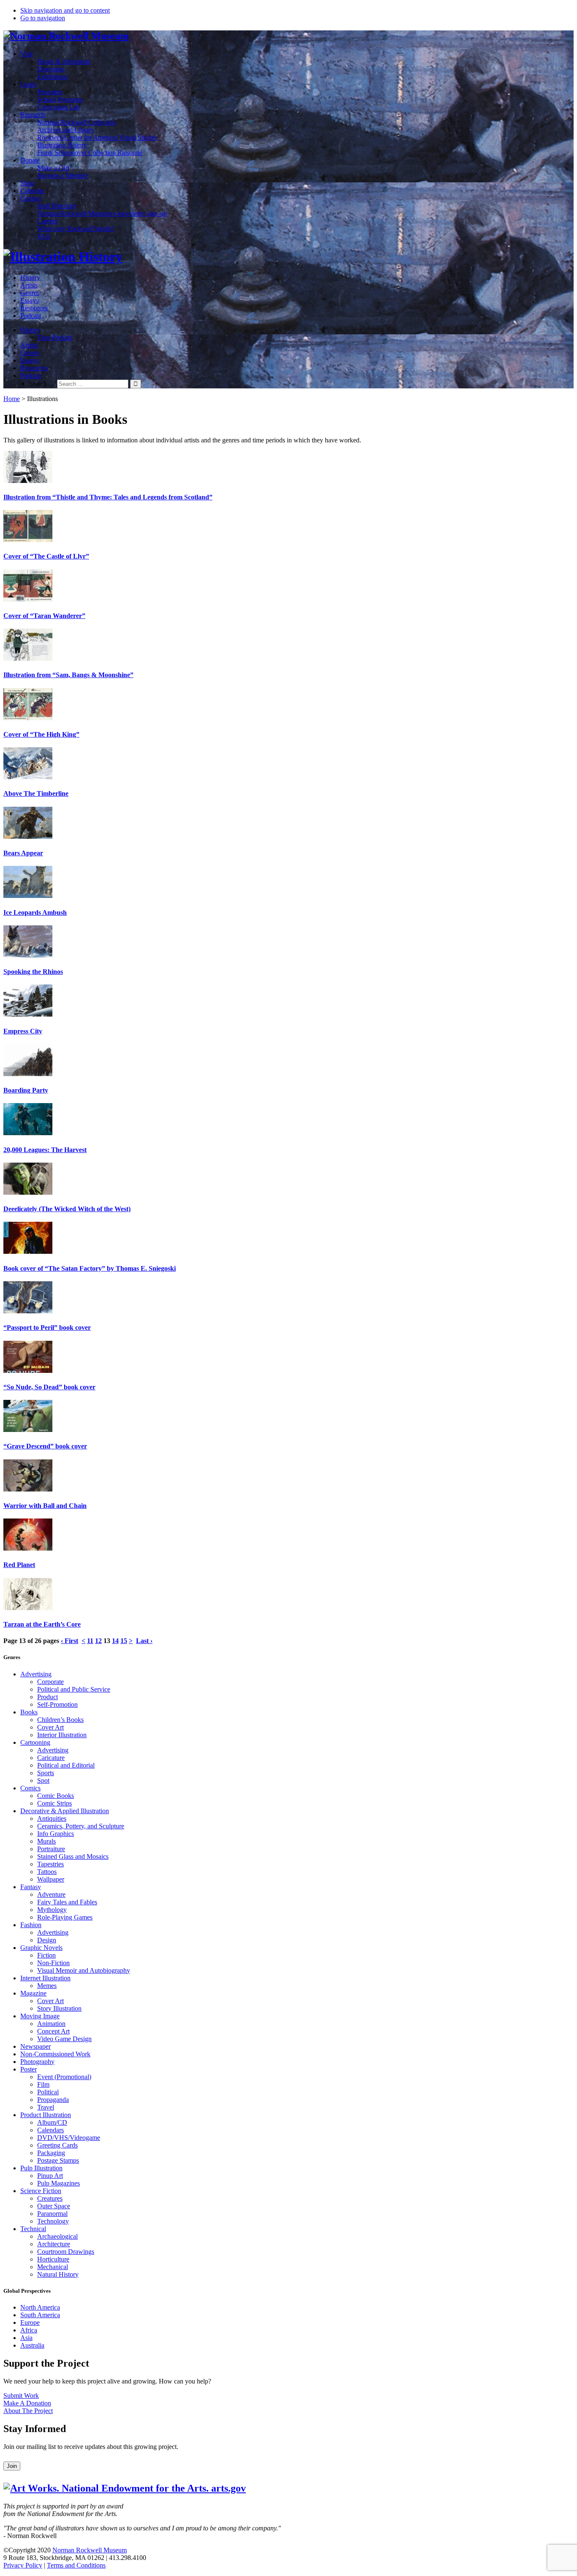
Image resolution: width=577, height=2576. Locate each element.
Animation (51, 2024)
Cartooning (35, 1742)
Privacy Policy (23, 2565)
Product (48, 1697)
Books (29, 1712)
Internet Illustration (45, 1978)
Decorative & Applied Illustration (65, 1811)
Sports (46, 1773)
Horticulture (53, 2259)
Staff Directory (57, 206)
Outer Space (54, 2206)
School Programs (60, 99)
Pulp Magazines (59, 2183)
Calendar (32, 191)
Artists (29, 285)
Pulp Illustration (41, 2168)
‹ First (69, 1641)
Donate (30, 160)
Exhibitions (52, 77)
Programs (50, 92)
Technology (53, 2221)
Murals (46, 1841)
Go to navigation (43, 18)
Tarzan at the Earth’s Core (42, 1624)
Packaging (51, 2153)
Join (12, 2466)
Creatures (50, 2198)
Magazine (33, 1993)
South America (40, 2315)
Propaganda (53, 2100)
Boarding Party (26, 1090)
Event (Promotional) (64, 2077)
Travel (46, 2107)
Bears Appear (23, 853)
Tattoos (47, 1872)
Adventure (51, 1894)
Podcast (31, 316)
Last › (144, 1641)
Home (12, 399)
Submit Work (21, 2396)
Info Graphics (56, 1834)
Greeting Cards (57, 2145)
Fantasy (31, 1887)
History (30, 278)
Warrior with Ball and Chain (45, 1506)
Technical (33, 2229)
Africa (29, 2330)
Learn (28, 84)
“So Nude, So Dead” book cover (49, 1387)
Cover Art (50, 1727)
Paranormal (52, 2214)
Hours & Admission (64, 61)
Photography (37, 2062)
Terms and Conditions (76, 2565)
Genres (30, 293)
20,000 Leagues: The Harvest (45, 1150)
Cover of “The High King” (41, 734)
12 (98, 1641)
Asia (26, 2338)
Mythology (52, 1910)
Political (48, 2092)
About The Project (28, 2411)
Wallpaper (51, 1879)
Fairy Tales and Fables (67, 1902)
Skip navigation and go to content (65, 10)
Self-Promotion (57, 1704)
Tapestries (50, 1864)
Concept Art (53, 2031)
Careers (47, 221)
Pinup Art (50, 2176)
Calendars (50, 2130)
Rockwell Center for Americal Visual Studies (97, 137)
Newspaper (35, 2046)
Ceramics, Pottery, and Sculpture (81, 1826)
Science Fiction (41, 2191)
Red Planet (19, 1565)
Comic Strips (54, 1803)
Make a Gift (53, 168)
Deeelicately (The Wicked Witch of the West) (67, 1209)
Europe (30, 2322)
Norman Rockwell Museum (90, 2550)
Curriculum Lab (59, 107)
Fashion (31, 1925)
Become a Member (63, 175)
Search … (42, 384)
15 (124, 1641)
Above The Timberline (36, 793)
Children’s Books (60, 1720)
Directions (51, 69)
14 (115, 1641)
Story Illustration (59, 2008)
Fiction (46, 1955)
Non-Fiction (53, 1963)
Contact (31, 198)
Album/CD (52, 2122)
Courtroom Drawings (66, 2252)
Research (33, 115)
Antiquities (52, 1818)
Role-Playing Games (65, 1917)
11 (90, 1641)
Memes (47, 1986)
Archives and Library (66, 130)
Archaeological (57, 2236)
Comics (30, 1788)
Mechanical (53, 2267)
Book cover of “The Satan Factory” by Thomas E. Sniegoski (90, 1268)
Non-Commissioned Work (55, 2054)
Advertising (36, 1674)
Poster (29, 2069)
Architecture (54, 2244)
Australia (32, 2345)
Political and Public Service (74, 1689)
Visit (26, 54)
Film (43, 2084)
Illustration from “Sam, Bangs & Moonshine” (68, 675)
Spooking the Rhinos (33, 972)
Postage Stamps (58, 2160)
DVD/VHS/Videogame (69, 2138)
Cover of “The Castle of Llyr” (46, 556)
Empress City (23, 1031)
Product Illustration (46, 2115)
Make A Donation (27, 2403)
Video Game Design (64, 2039)
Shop (27, 183)
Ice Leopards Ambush (35, 912)
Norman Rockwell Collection (76, 122)
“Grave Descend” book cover (45, 1446)
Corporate (50, 1682)
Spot (43, 1780)
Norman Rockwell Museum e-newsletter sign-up (102, 213)
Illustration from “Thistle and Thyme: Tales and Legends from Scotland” (108, 497)
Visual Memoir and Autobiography (84, 1970)
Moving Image (40, 2016)
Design (47, 1940)
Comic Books (56, 1796)
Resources (34, 308)
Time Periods (55, 338)
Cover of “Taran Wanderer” (44, 616)
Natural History (58, 2274)
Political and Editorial (66, 1765)
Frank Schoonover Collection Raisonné (90, 153)
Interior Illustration (62, 1735)
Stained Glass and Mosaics (73, 1856)
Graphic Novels (41, 1948)
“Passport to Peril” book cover (47, 1327)
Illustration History (62, 145)
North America (40, 2307)
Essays (29, 300)
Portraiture (51, 1849)
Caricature (51, 1758)
